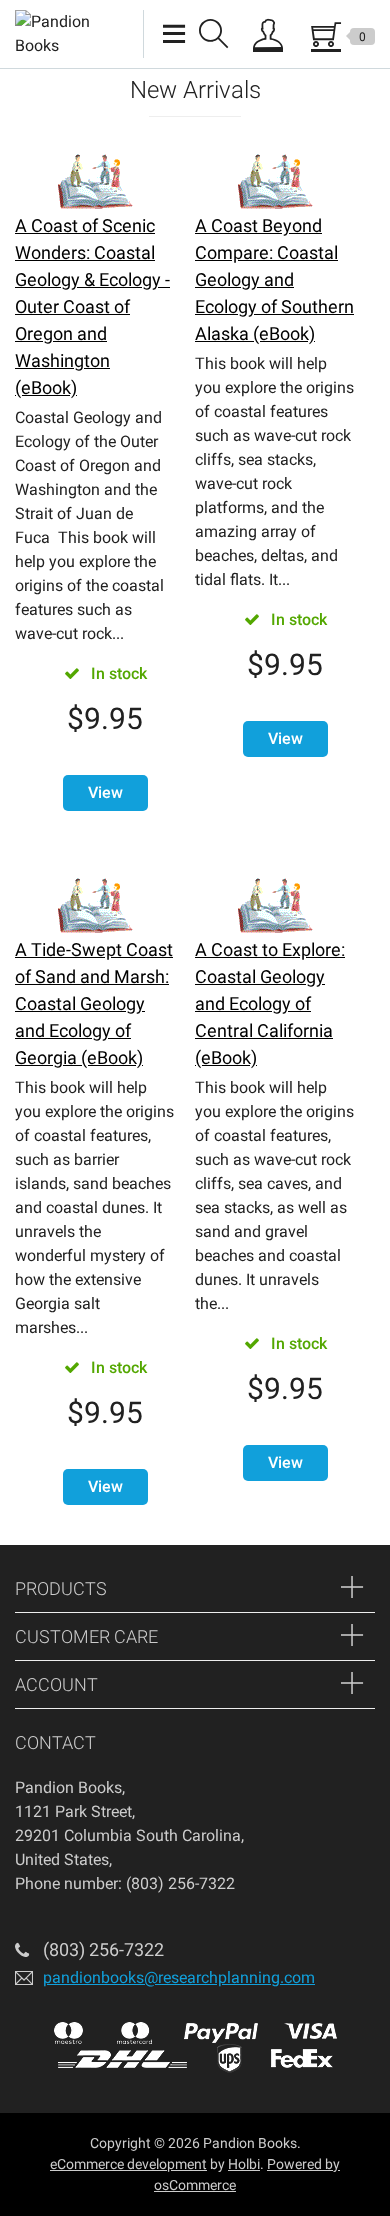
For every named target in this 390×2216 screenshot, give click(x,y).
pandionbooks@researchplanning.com (179, 1977)
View (105, 792)
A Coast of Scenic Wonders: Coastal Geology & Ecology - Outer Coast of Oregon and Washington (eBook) (92, 306)
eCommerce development (128, 2164)
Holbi (244, 2164)
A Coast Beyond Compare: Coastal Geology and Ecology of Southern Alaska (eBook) (274, 279)
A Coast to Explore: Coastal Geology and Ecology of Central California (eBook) (270, 1003)
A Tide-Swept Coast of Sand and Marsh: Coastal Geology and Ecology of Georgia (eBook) (94, 1003)
